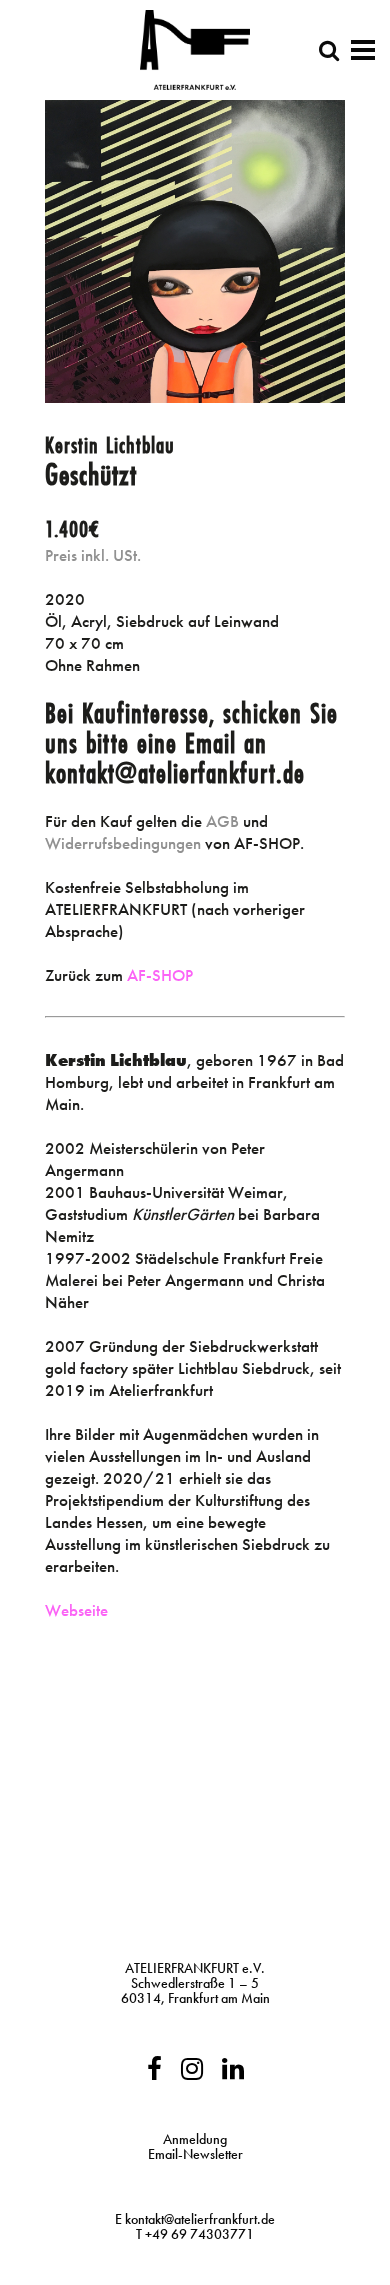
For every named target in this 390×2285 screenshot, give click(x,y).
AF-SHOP (160, 975)
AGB (222, 821)
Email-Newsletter (195, 2154)
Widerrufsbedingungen (123, 843)
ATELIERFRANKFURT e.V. (195, 1968)
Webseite (76, 1610)
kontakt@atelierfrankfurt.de (200, 2219)
